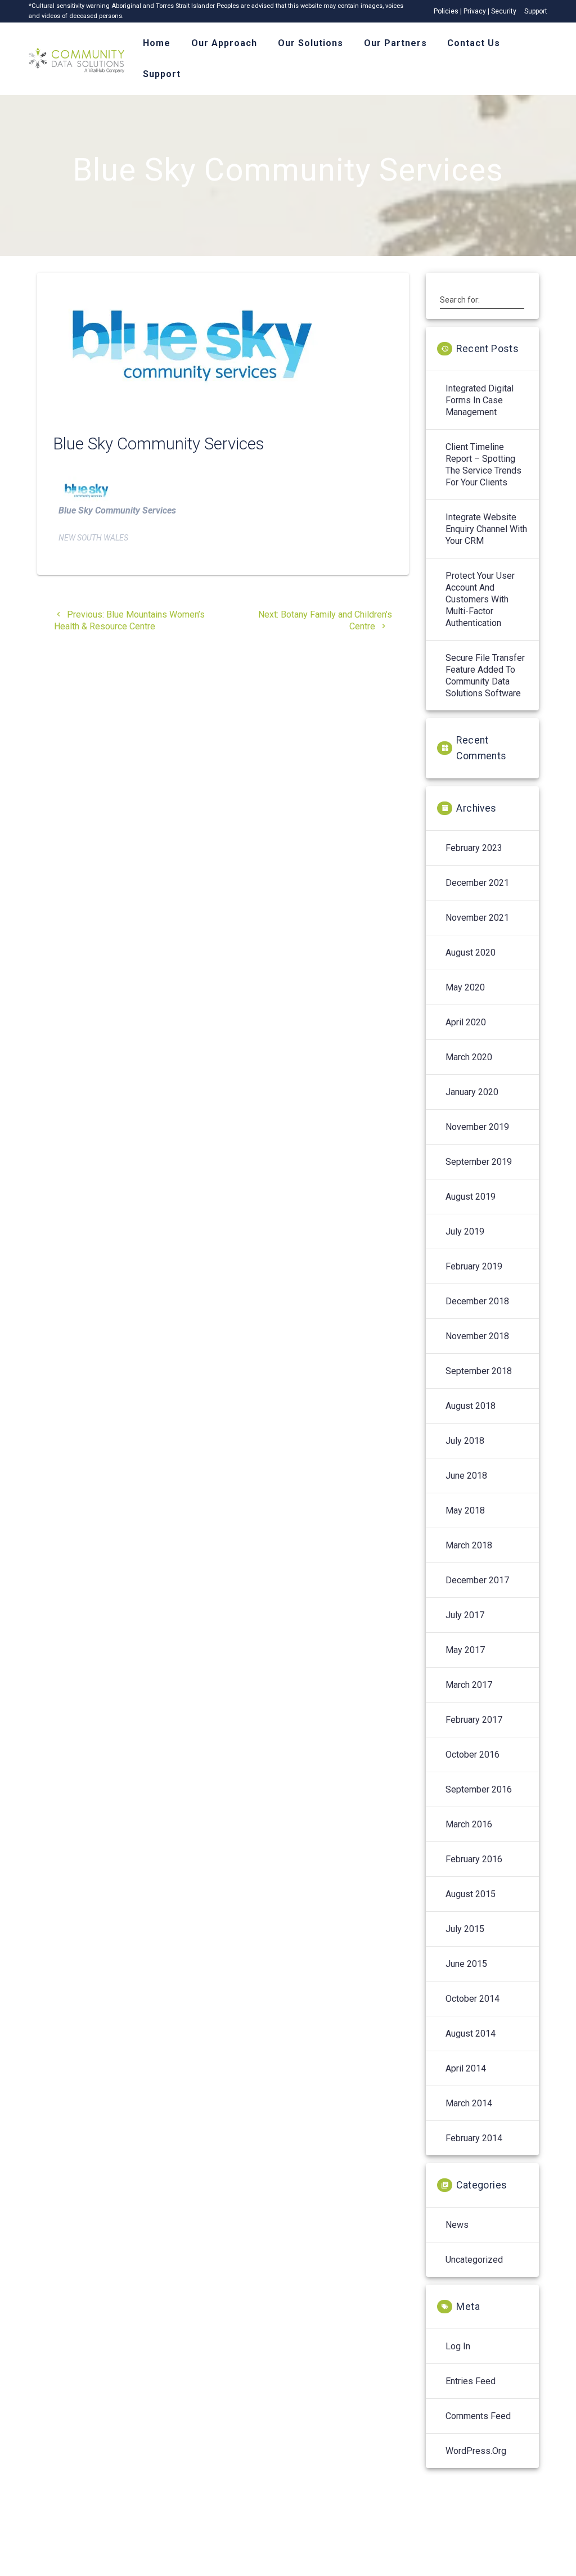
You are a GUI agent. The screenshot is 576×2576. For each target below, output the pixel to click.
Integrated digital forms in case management (480, 400)
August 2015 (471, 1894)
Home (157, 43)
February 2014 (474, 2138)
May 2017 (465, 1650)
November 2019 (477, 1127)
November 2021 (477, 918)
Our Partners (395, 43)
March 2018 (469, 1545)
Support (536, 11)
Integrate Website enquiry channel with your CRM (486, 529)
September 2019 (479, 1162)
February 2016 (474, 1859)
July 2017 (465, 1615)
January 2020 (472, 1092)
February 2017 (474, 1720)
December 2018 (477, 1301)
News (457, 2225)
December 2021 (477, 883)
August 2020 (471, 953)
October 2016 (472, 1755)
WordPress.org (476, 2451)
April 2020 (466, 1022)
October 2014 (472, 1999)
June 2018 (466, 1476)
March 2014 (469, 2103)
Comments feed (478, 2416)
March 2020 (469, 1057)
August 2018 (471, 1406)
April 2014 (466, 2068)
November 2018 (477, 1336)
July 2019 (465, 1231)
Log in (458, 2346)
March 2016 (469, 1824)
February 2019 (474, 1266)
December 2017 (477, 1580)
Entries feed (471, 2381)
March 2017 (469, 1685)
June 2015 (466, 1964)
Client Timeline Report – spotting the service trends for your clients (483, 465)
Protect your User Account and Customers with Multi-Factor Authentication (480, 599)
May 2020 (465, 987)
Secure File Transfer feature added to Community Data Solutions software (485, 675)
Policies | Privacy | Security (475, 11)
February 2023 (474, 848)
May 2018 (465, 1510)
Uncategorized (474, 2260)
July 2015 (465, 1929)
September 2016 (479, 1789)
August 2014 (471, 2034)
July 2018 (465, 1441)
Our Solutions (310, 43)
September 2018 (479, 1371)
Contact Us (474, 43)
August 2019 (471, 1197)
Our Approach (224, 43)
